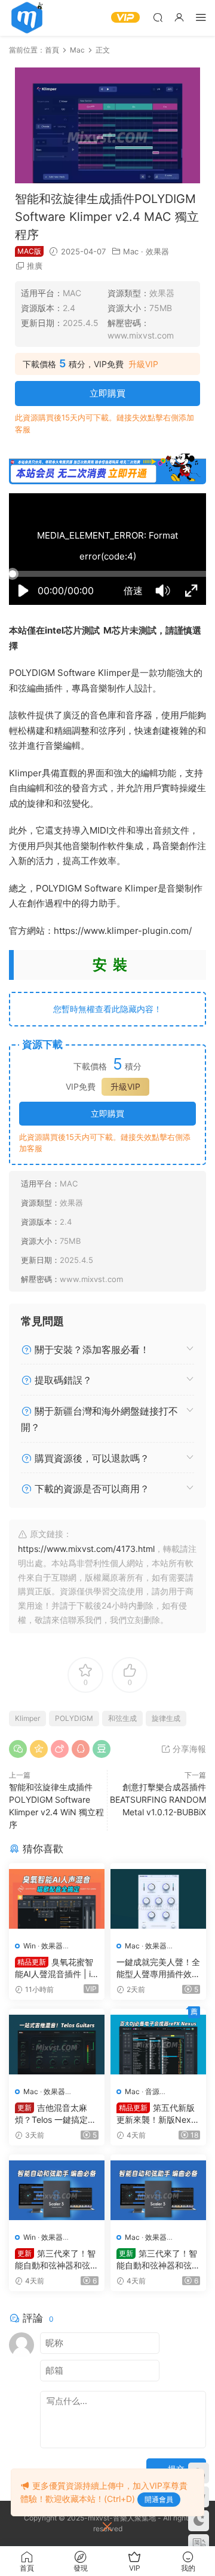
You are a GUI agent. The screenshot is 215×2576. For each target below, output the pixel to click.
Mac (131, 251)
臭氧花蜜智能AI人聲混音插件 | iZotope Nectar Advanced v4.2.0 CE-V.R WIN (57, 1968)
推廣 (35, 266)
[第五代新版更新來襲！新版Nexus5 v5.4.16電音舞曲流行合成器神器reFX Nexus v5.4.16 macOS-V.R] (158, 2045)
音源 (152, 2091)
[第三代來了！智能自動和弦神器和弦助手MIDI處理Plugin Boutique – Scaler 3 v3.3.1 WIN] (57, 2190)
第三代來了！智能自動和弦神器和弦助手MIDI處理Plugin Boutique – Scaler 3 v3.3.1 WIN (57, 2260)
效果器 (157, 251)
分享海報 (188, 1749)
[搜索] (158, 17)
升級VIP (143, 364)
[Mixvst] (27, 18)
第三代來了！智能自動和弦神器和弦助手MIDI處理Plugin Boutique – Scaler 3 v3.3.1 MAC (158, 2260)
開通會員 (159, 2499)
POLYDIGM (74, 1718)
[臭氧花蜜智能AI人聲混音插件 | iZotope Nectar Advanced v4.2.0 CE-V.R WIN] (57, 1899)
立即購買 (107, 393)
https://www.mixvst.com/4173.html (86, 1549)
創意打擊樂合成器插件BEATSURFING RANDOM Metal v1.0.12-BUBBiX (158, 1799)
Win (30, 1946)
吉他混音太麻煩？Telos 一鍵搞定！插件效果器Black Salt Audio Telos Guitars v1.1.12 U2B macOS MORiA (56, 2114)
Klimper (27, 1718)
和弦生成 (122, 1718)
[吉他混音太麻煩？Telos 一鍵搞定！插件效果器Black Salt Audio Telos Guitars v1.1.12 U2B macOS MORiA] (57, 2045)
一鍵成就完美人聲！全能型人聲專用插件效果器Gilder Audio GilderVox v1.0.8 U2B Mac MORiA (158, 1968)
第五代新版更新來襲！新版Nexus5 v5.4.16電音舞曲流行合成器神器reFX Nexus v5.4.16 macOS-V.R (158, 2114)
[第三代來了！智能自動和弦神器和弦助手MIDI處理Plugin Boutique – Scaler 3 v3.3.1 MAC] (158, 2190)
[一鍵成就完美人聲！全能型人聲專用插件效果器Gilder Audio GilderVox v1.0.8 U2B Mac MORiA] (158, 1899)
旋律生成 (166, 1718)
